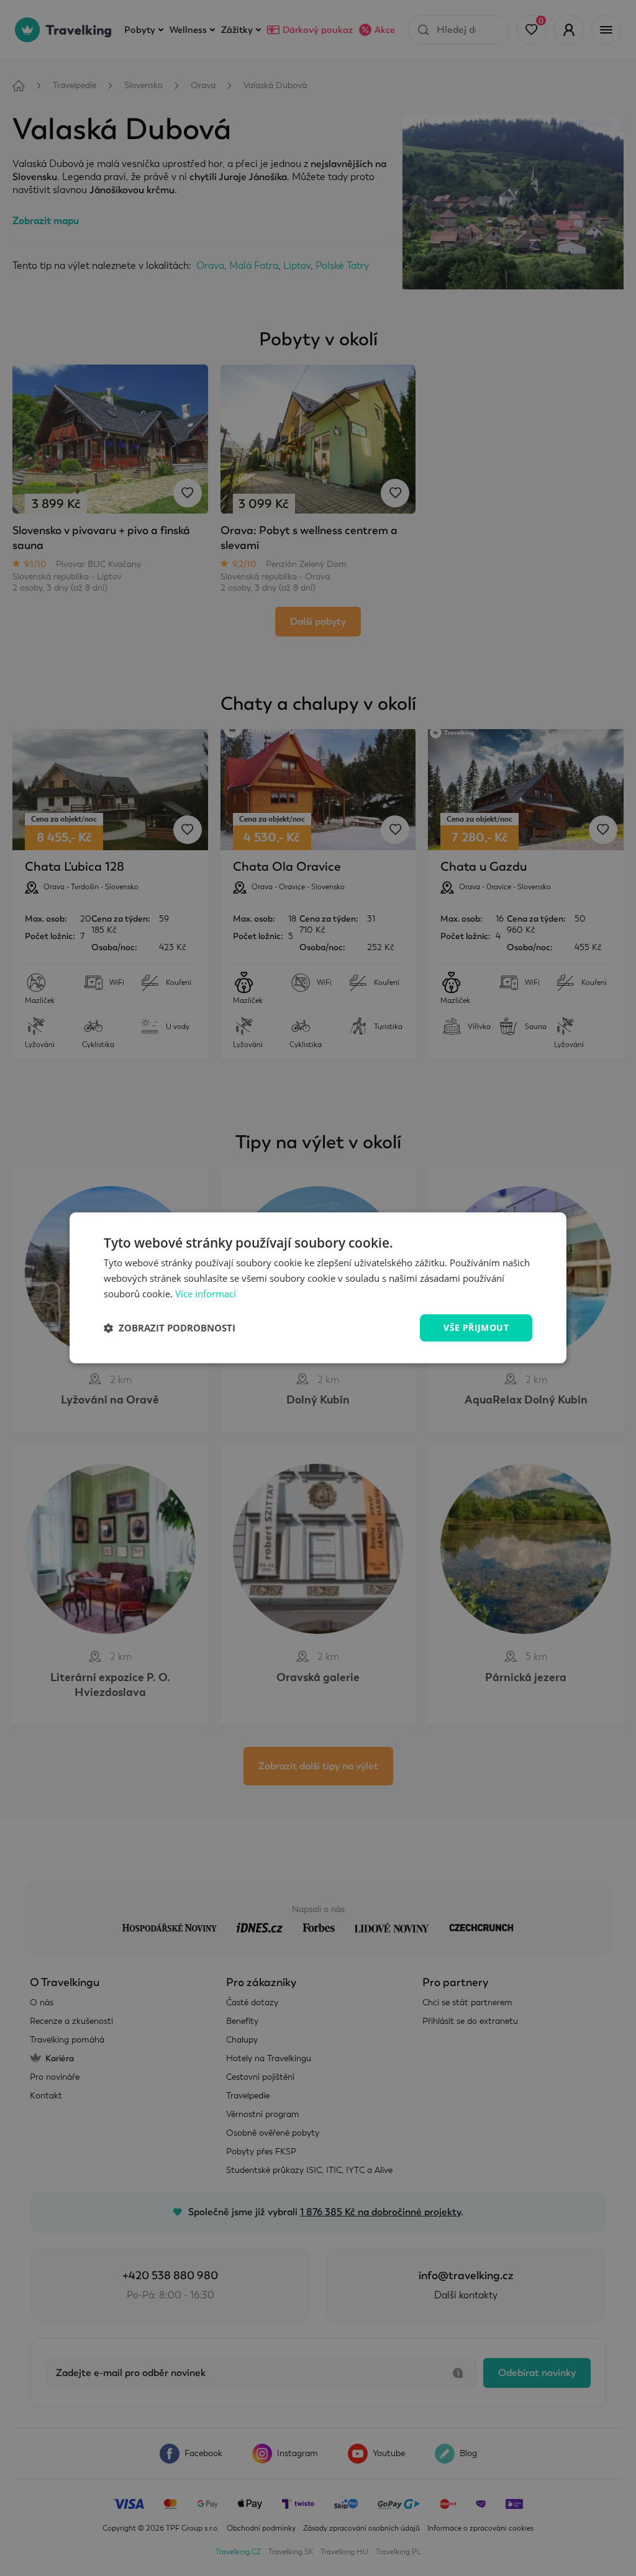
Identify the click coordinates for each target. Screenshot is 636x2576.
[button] (170, 1328)
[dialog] (318, 1288)
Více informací (206, 1294)
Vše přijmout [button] (476, 1327)
